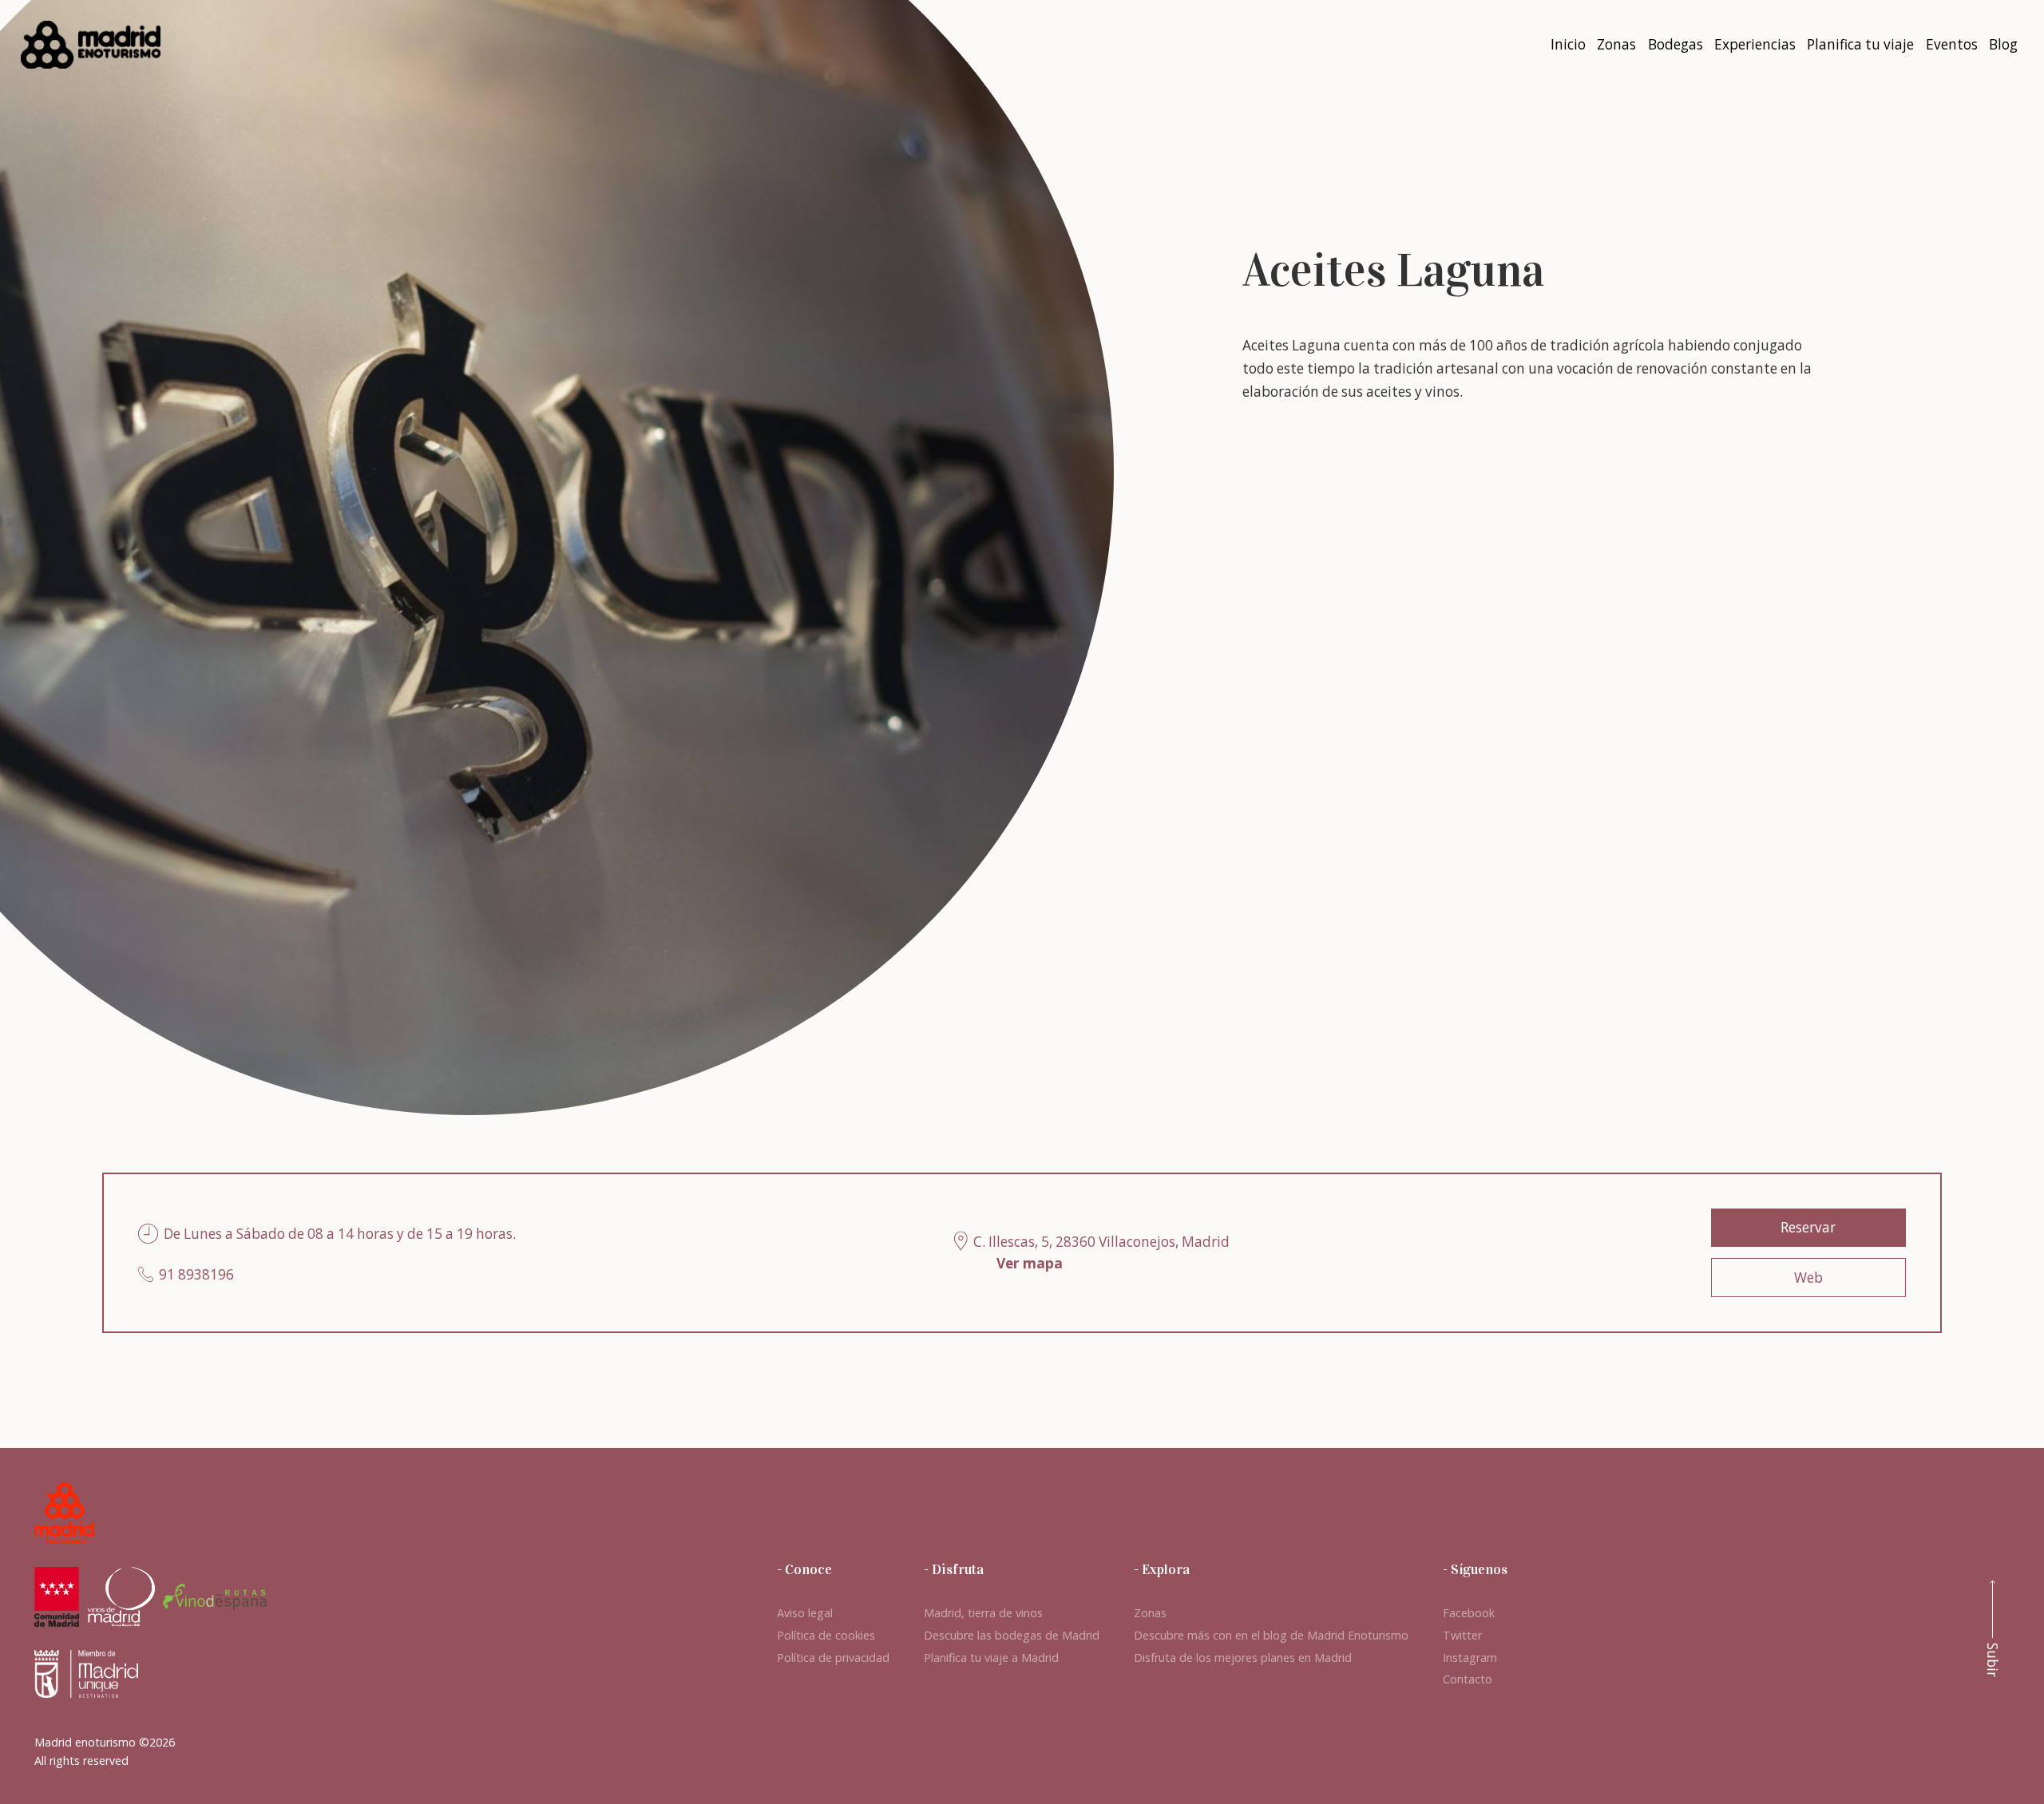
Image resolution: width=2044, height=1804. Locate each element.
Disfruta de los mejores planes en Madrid (1243, 1658)
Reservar (1808, 1227)
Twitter (1462, 1635)
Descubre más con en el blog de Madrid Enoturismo (1271, 1635)
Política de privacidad (833, 1658)
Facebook (1469, 1613)
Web (1808, 1278)
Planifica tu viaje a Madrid (991, 1658)
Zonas (1150, 1613)
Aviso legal (805, 1613)
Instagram (1470, 1658)
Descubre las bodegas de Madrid (1012, 1635)
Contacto (1468, 1679)
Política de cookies (826, 1635)
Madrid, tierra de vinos (983, 1613)
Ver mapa (1030, 1263)
